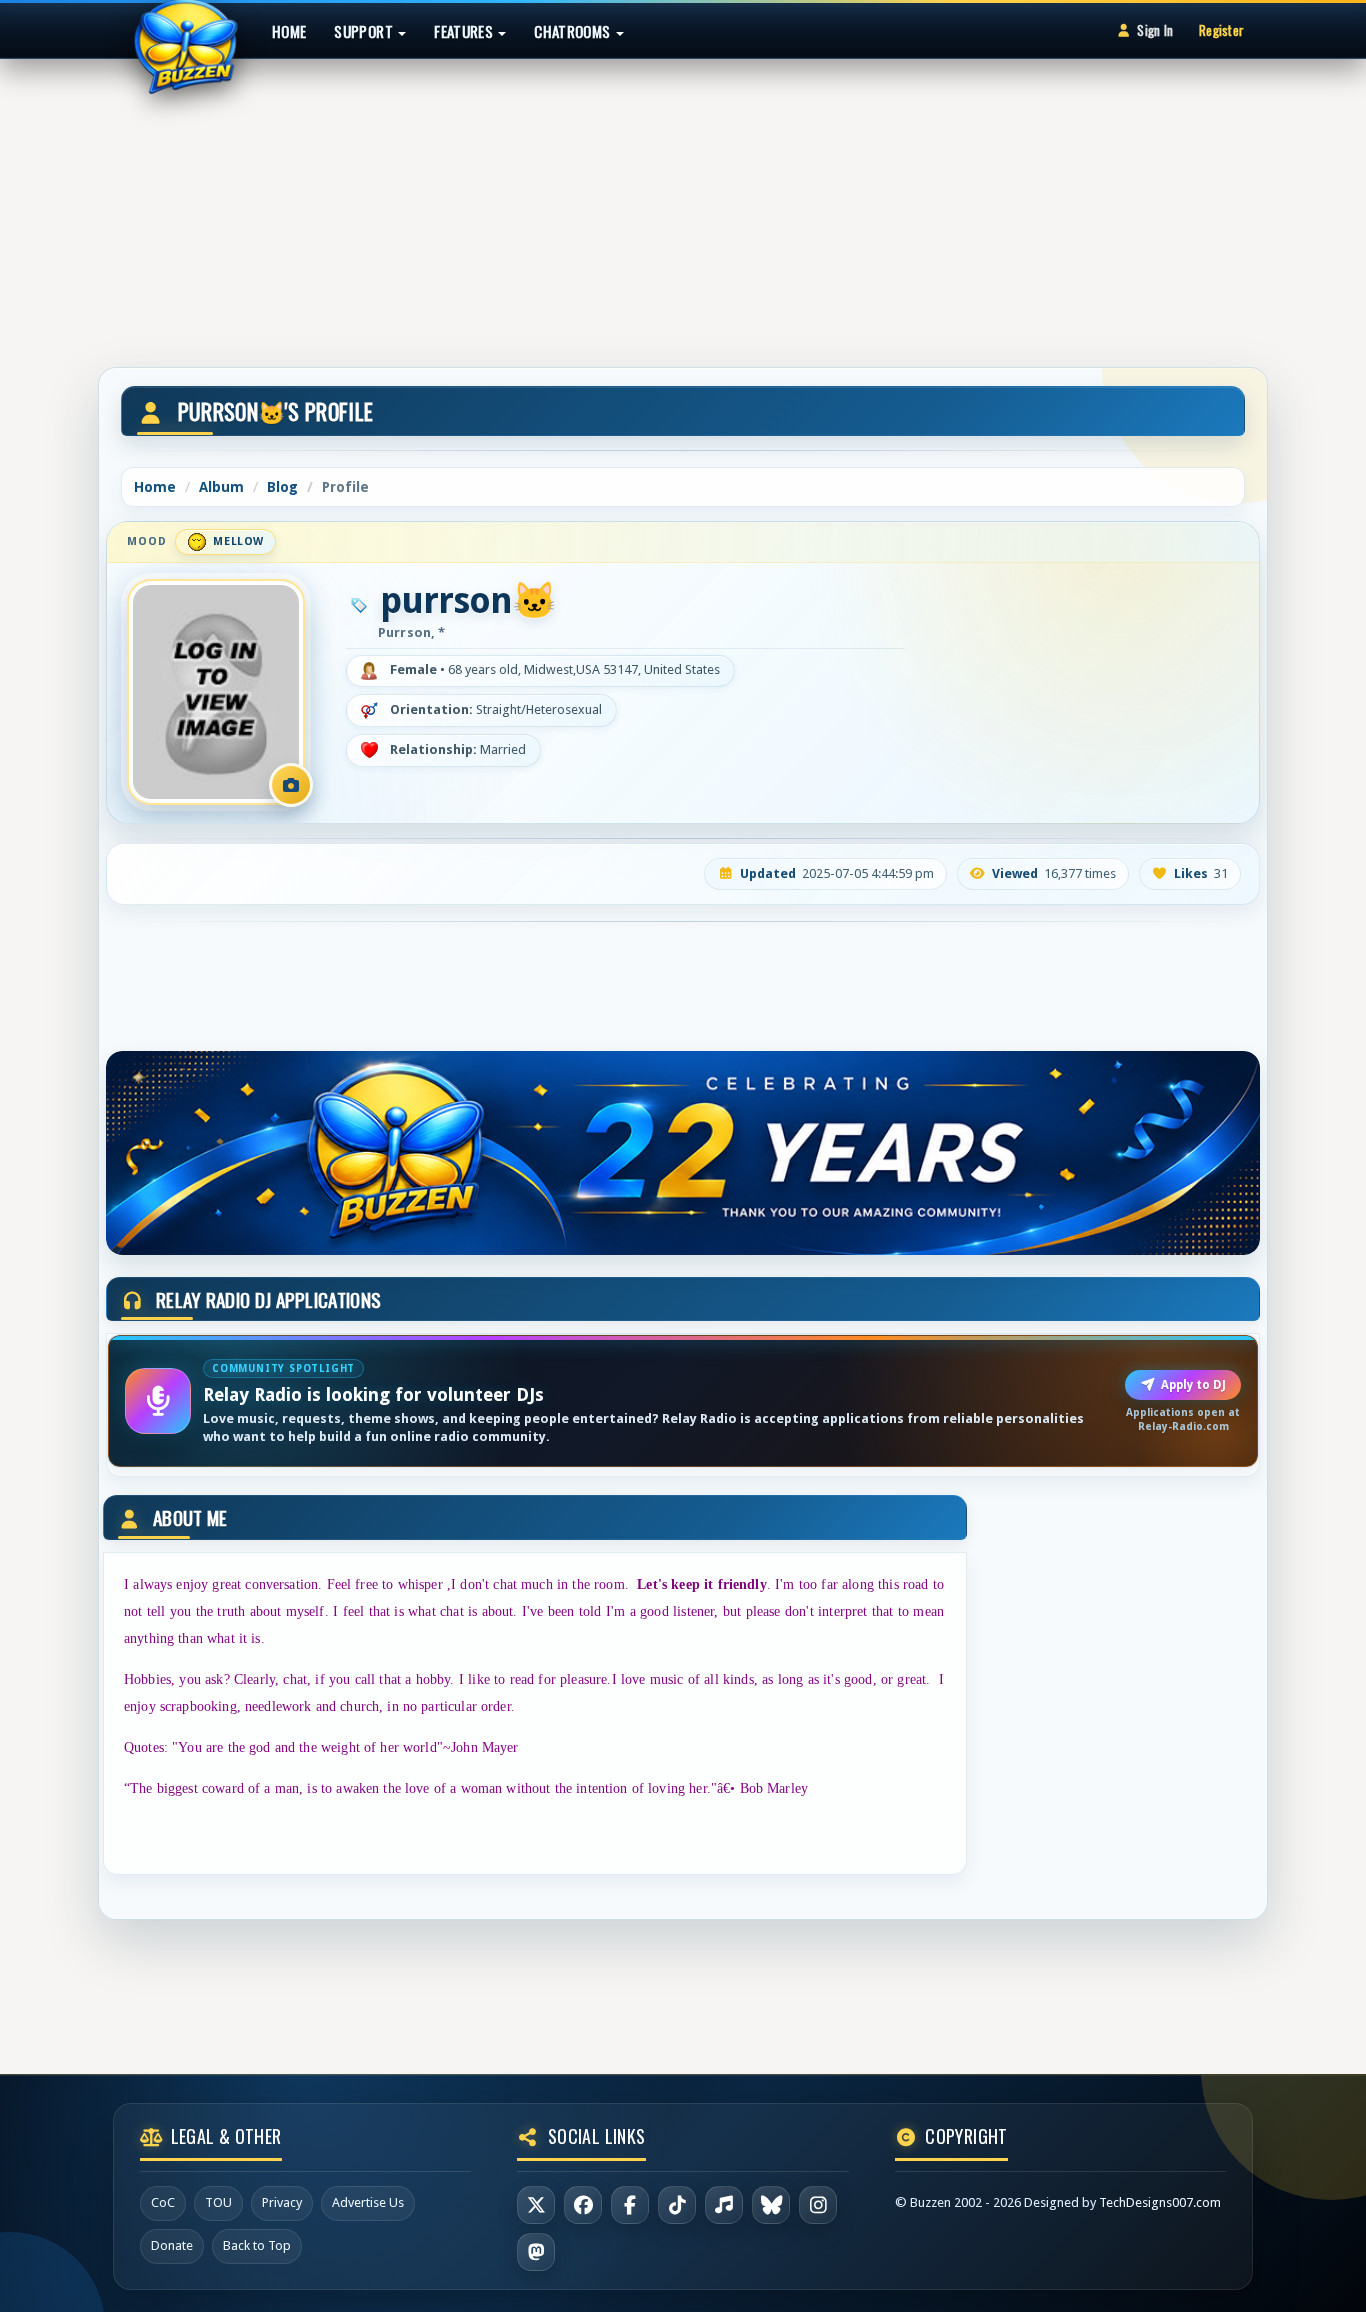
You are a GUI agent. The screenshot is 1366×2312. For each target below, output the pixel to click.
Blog (282, 487)
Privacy (282, 2202)
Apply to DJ (1193, 1385)
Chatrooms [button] (574, 31)
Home (289, 31)
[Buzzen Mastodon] (536, 2252)
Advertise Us (368, 2202)
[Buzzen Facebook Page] (583, 2205)
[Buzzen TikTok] (677, 2205)
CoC (163, 2202)
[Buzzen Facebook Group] (630, 2205)
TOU (218, 2202)
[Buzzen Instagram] (818, 2205)
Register (1221, 30)
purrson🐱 (468, 601)
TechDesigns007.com (1160, 2202)
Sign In (1155, 30)
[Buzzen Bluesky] (771, 2205)
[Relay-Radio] (724, 2205)
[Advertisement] (683, 204)
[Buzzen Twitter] (536, 2205)
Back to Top (257, 2245)
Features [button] (465, 31)
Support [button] (365, 31)
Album (221, 487)
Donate (172, 2245)
